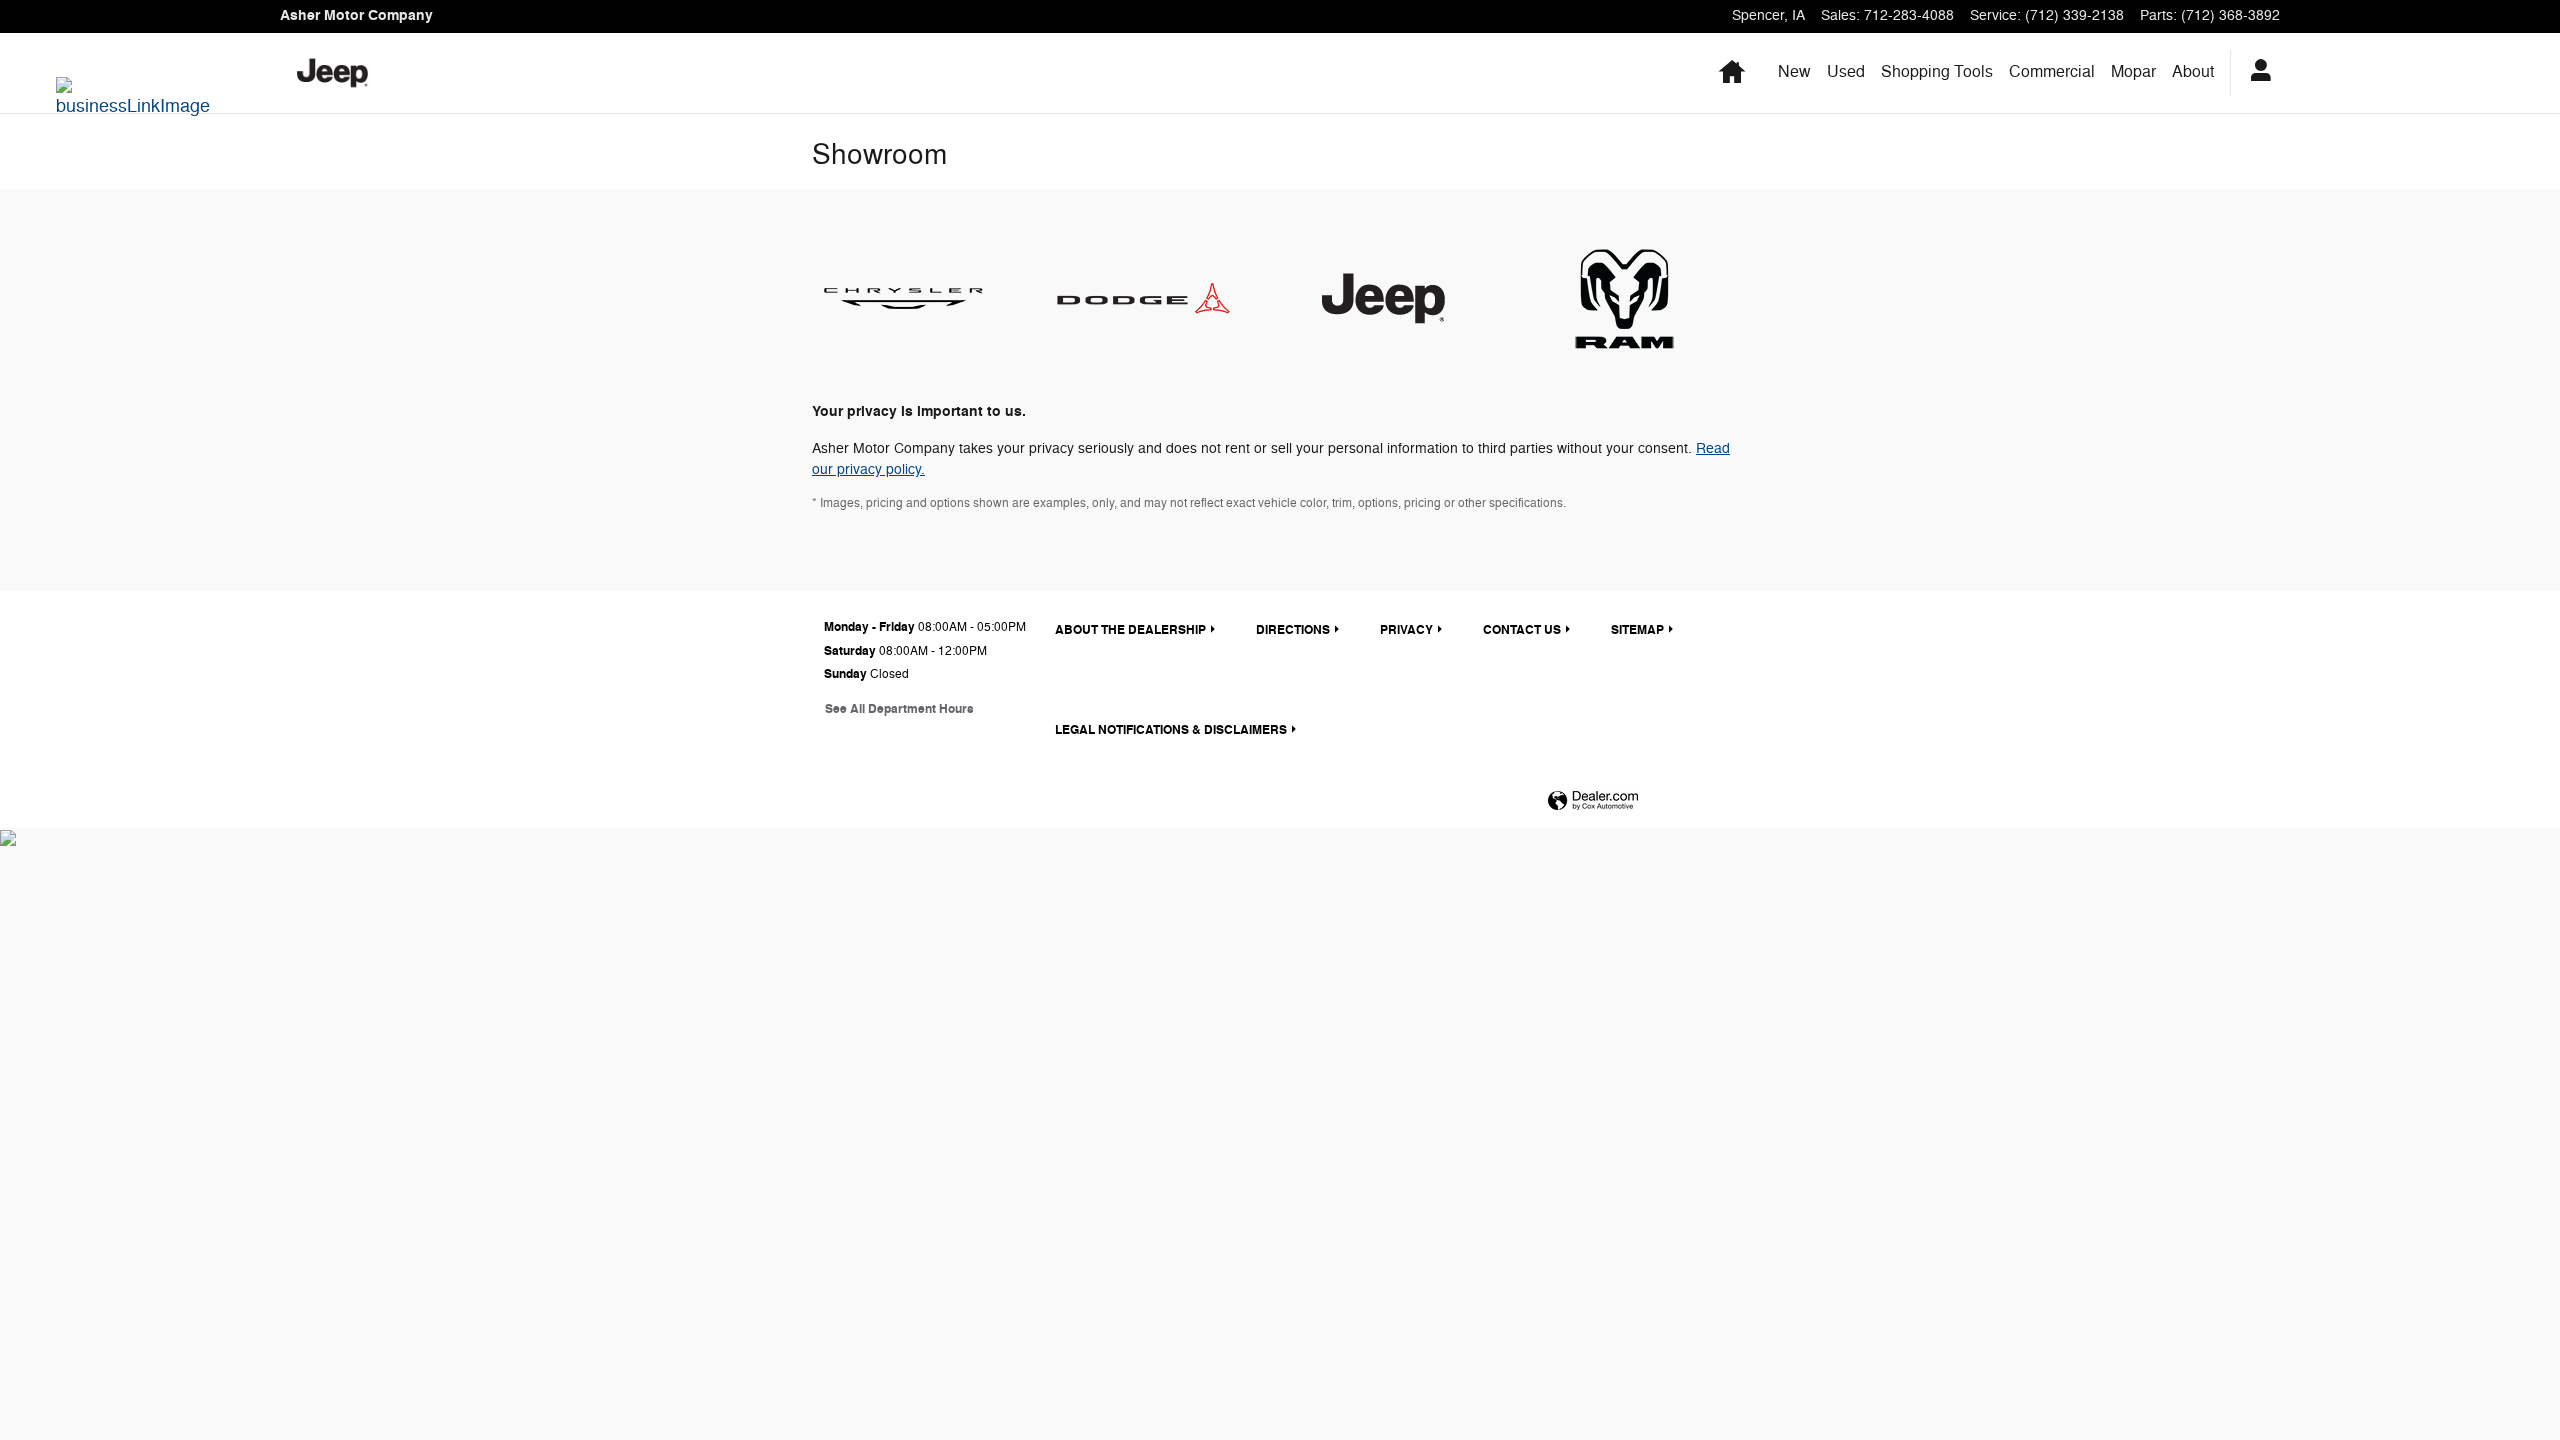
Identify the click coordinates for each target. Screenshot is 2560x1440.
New (1794, 72)
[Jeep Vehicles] (1400, 298)
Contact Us (1522, 630)
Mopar (2133, 72)
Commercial (2052, 72)
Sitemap (1637, 630)
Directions (1293, 630)
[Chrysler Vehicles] (920, 298)
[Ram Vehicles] (1640, 298)
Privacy (1406, 630)
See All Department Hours (899, 709)
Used (1846, 72)
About (2193, 72)
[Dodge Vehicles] (1160, 298)
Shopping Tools (1937, 72)
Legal (1171, 730)
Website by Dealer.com (1593, 801)
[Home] (332, 73)
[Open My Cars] (2255, 73)
